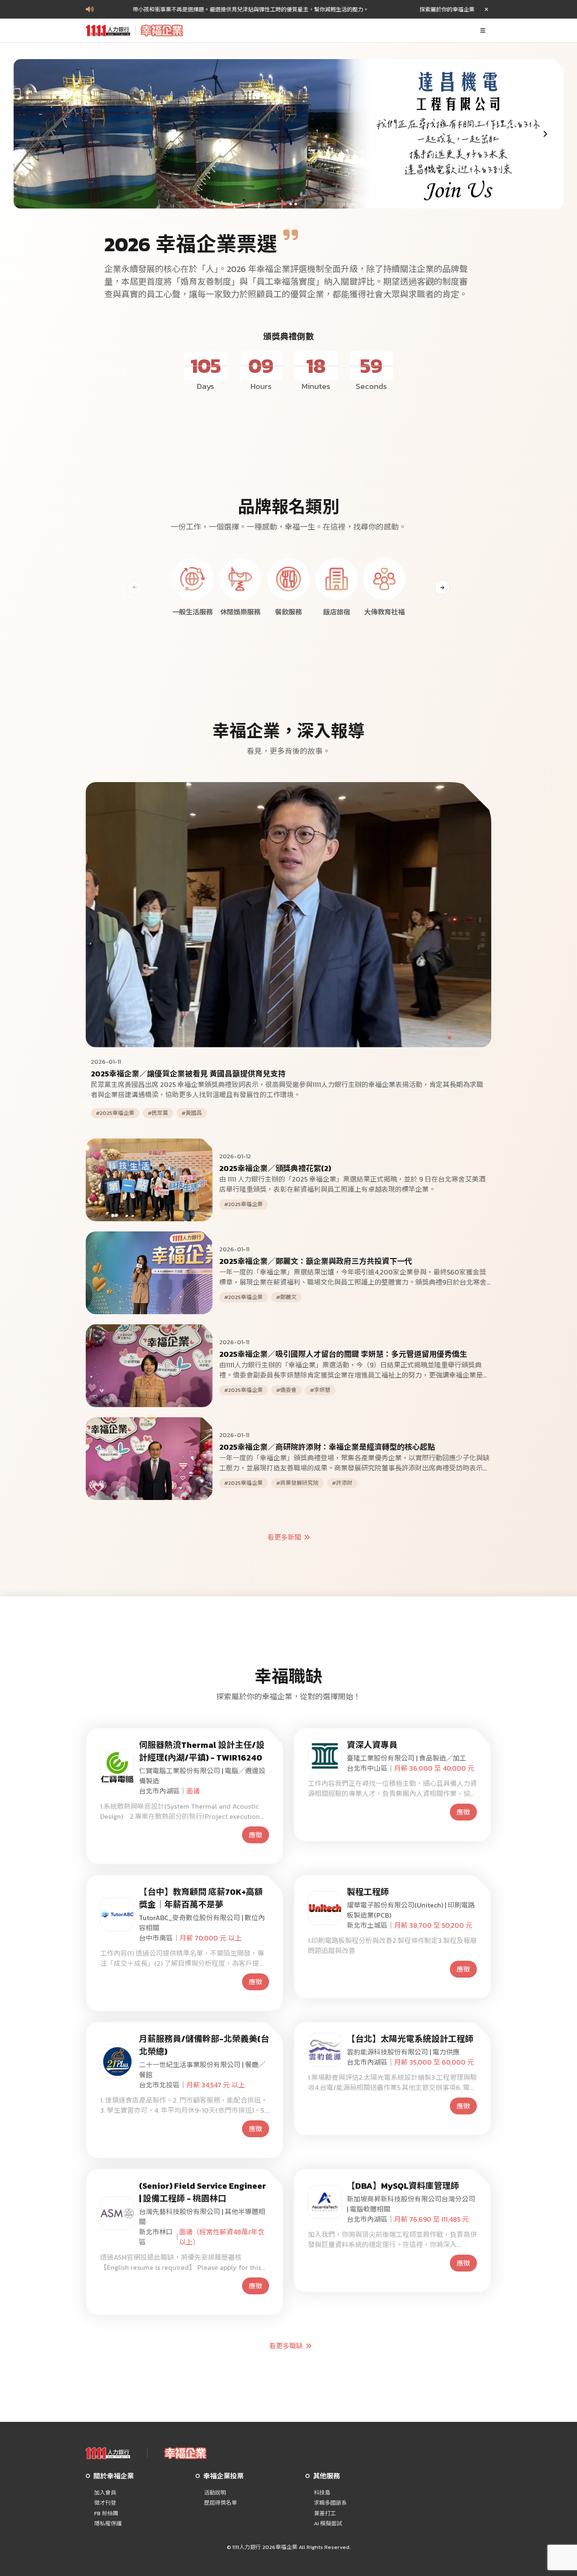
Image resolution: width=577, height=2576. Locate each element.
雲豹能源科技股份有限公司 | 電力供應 (403, 2052)
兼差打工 (325, 2514)
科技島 (322, 2493)
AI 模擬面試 (328, 2524)
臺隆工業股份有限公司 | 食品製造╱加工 (407, 1758)
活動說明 (215, 2493)
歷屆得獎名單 (220, 2503)
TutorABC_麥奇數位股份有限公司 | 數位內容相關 (202, 1923)
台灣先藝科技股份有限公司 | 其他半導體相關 (202, 2217)
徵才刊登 (105, 2503)
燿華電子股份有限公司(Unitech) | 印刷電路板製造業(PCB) (411, 1910)
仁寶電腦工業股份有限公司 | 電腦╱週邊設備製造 (202, 1776)
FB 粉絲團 (106, 2514)
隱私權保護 (108, 2524)
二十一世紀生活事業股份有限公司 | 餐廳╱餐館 (202, 2070)
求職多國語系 (330, 2503)
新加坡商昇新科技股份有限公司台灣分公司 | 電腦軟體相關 (411, 2204)
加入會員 (105, 2493)
